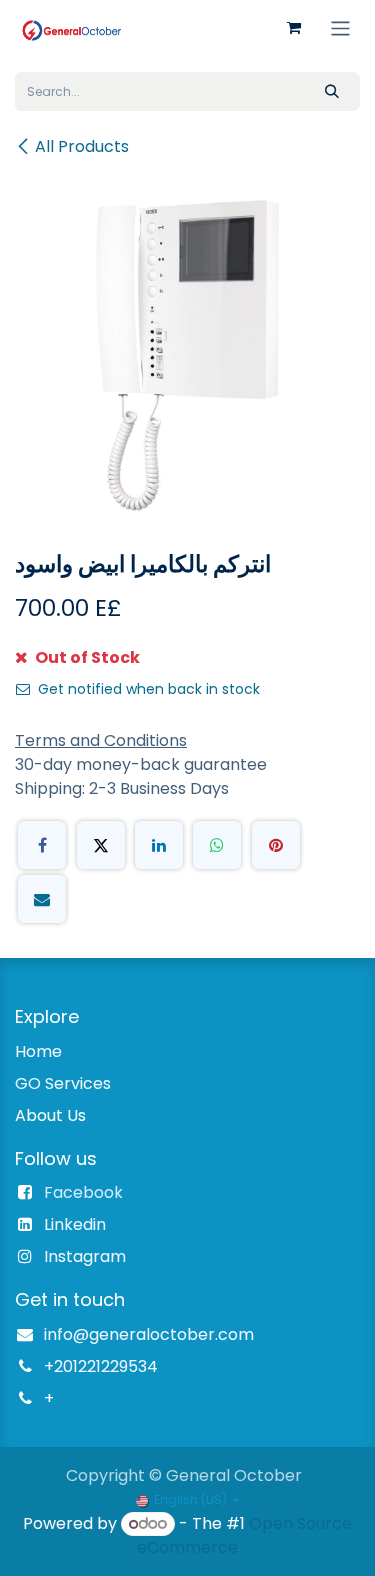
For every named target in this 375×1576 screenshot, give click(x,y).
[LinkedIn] (159, 845)
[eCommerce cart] (294, 28)
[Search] (332, 91)
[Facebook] (42, 845)
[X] (101, 845)
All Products (82, 146)
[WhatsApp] (217, 845)
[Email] (42, 899)
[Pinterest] (276, 845)
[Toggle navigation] (340, 27)
